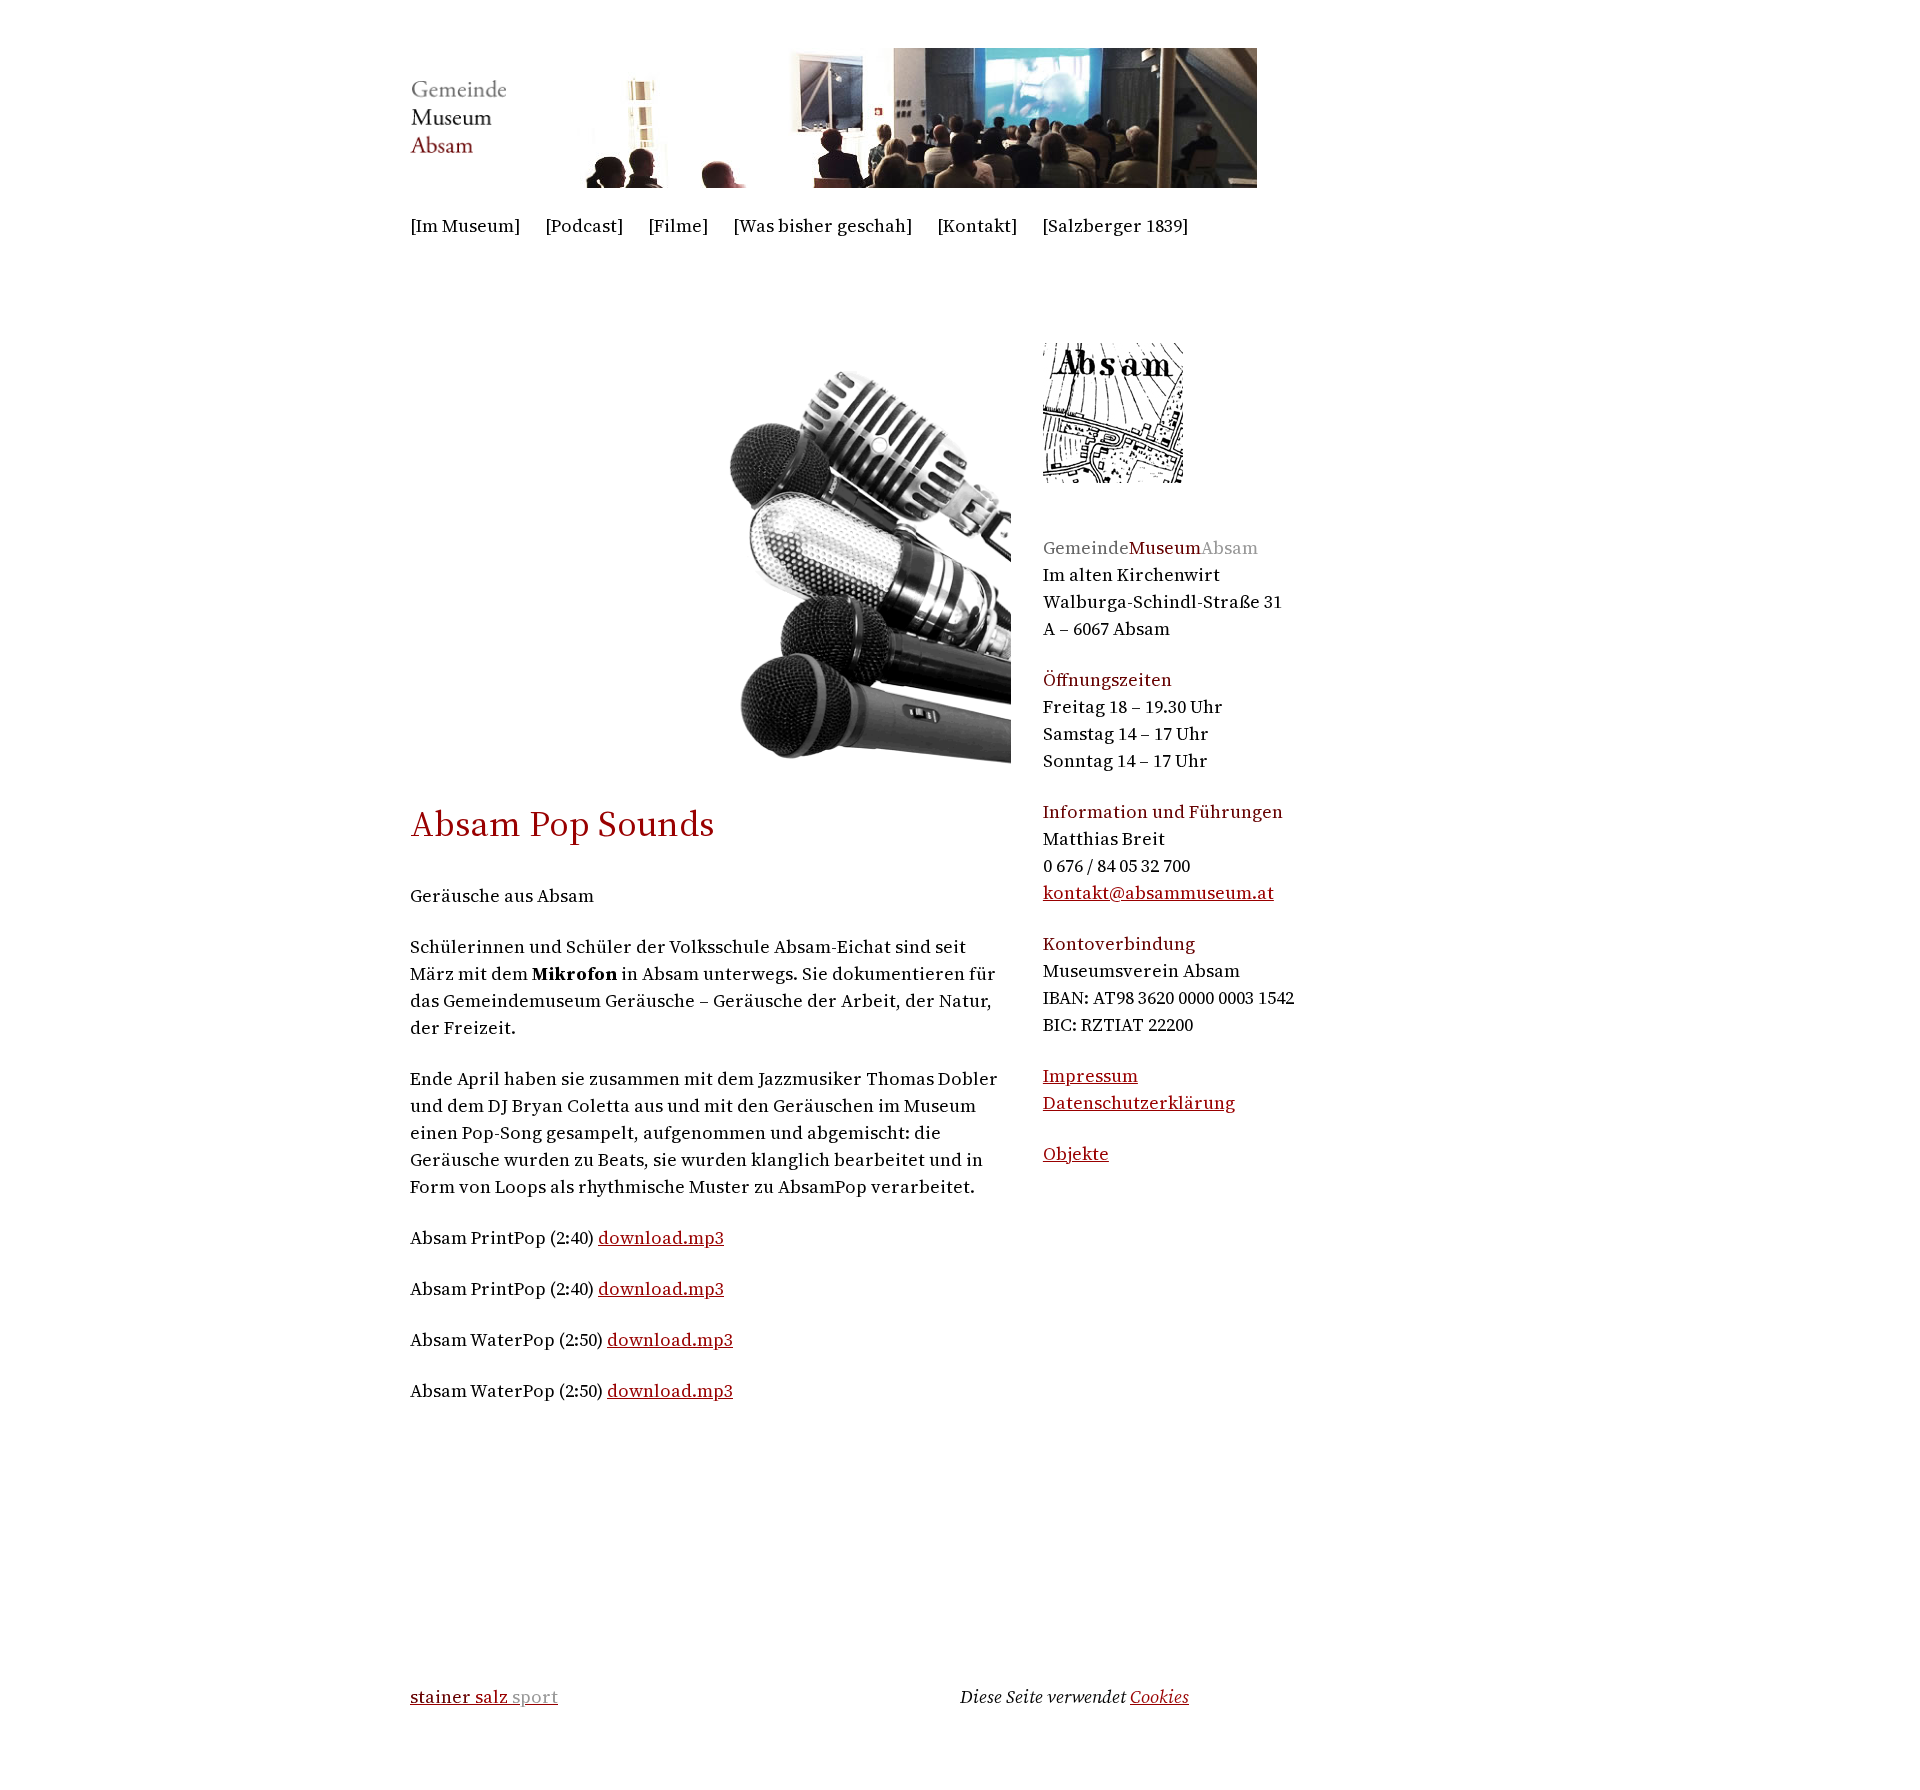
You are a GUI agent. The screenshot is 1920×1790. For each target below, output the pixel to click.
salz (484, 1696)
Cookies (1159, 1696)
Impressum (1090, 1075)
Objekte (1076, 1153)
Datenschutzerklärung (1139, 1102)
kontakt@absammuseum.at (1158, 892)
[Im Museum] (465, 225)
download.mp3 (661, 1237)
